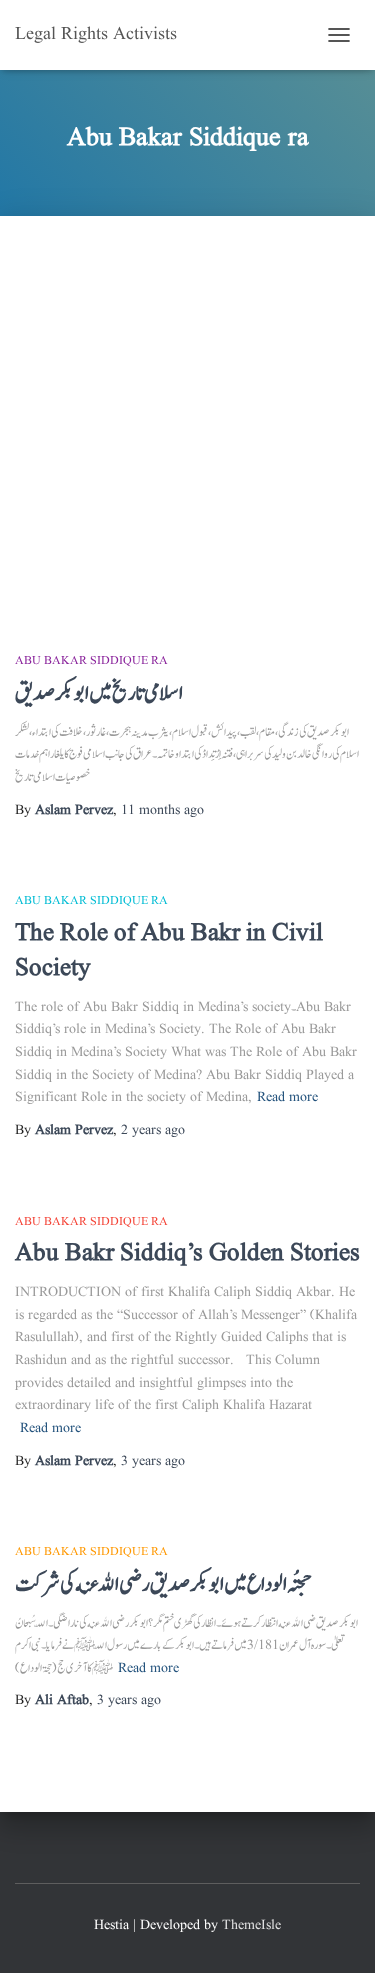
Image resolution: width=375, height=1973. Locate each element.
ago (162, 810)
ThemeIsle (251, 1925)
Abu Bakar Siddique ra (91, 660)
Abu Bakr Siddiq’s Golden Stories (187, 1253)
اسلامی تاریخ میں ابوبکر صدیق (99, 693)
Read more (287, 1097)
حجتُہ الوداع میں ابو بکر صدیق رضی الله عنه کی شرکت (163, 1584)
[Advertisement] (187, 413)
